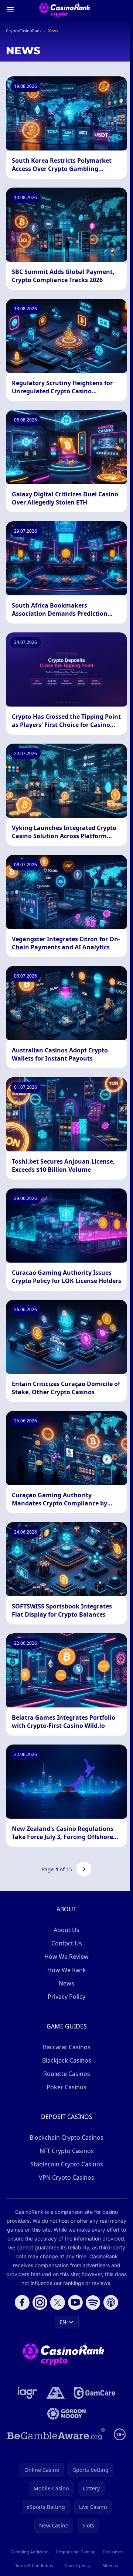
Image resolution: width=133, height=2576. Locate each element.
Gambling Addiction (30, 2552)
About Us (66, 1930)
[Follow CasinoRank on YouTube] (75, 2302)
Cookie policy (78, 2565)
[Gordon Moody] (66, 2414)
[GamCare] (94, 2393)
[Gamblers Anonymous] (56, 2393)
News (66, 1983)
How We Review (66, 1957)
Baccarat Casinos (67, 2047)
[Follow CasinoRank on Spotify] (93, 2302)
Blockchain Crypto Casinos (66, 2137)
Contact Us (67, 1943)
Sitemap (110, 2565)
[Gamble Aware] (56, 2434)
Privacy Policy (66, 1997)
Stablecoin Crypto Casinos (67, 2164)
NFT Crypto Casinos (67, 2151)
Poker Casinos (66, 2087)
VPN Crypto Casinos (66, 2177)
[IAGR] (28, 2393)
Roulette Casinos (67, 2074)
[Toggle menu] (10, 10)
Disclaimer (113, 2552)
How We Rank (67, 1970)
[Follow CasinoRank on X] (58, 2302)
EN (63, 2322)
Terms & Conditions (34, 2565)
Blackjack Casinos (67, 2060)
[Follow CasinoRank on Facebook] (22, 2302)
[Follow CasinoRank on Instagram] (40, 2302)
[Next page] (84, 1869)
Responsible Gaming (76, 2552)
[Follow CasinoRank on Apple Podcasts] (111, 2302)
